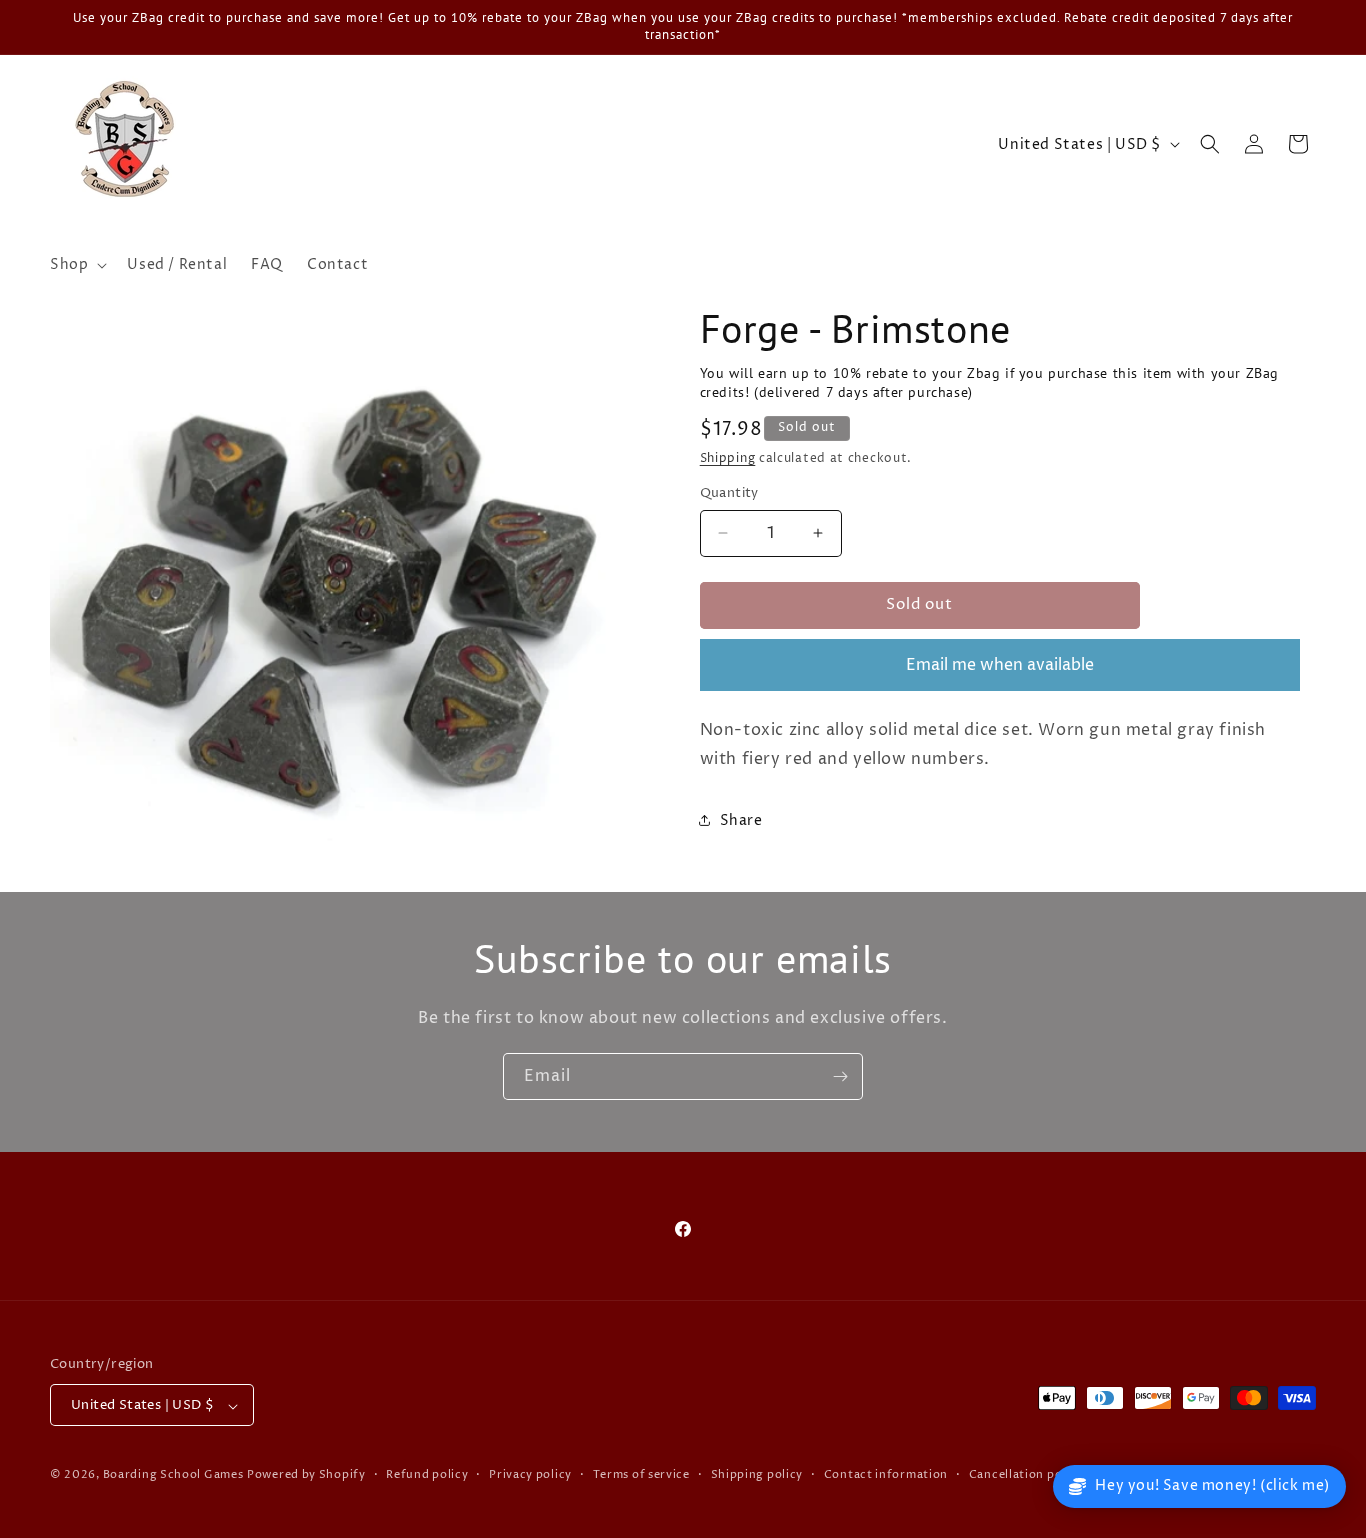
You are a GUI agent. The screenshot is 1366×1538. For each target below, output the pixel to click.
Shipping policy (757, 1474)
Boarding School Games (173, 1475)
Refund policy (427, 1474)
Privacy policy (530, 1474)
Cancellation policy (1026, 1474)
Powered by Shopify (306, 1475)
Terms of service (641, 1474)
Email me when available (1000, 665)
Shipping (728, 458)
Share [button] (741, 820)
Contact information (886, 1474)
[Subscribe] (840, 1076)
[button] (76, 265)
